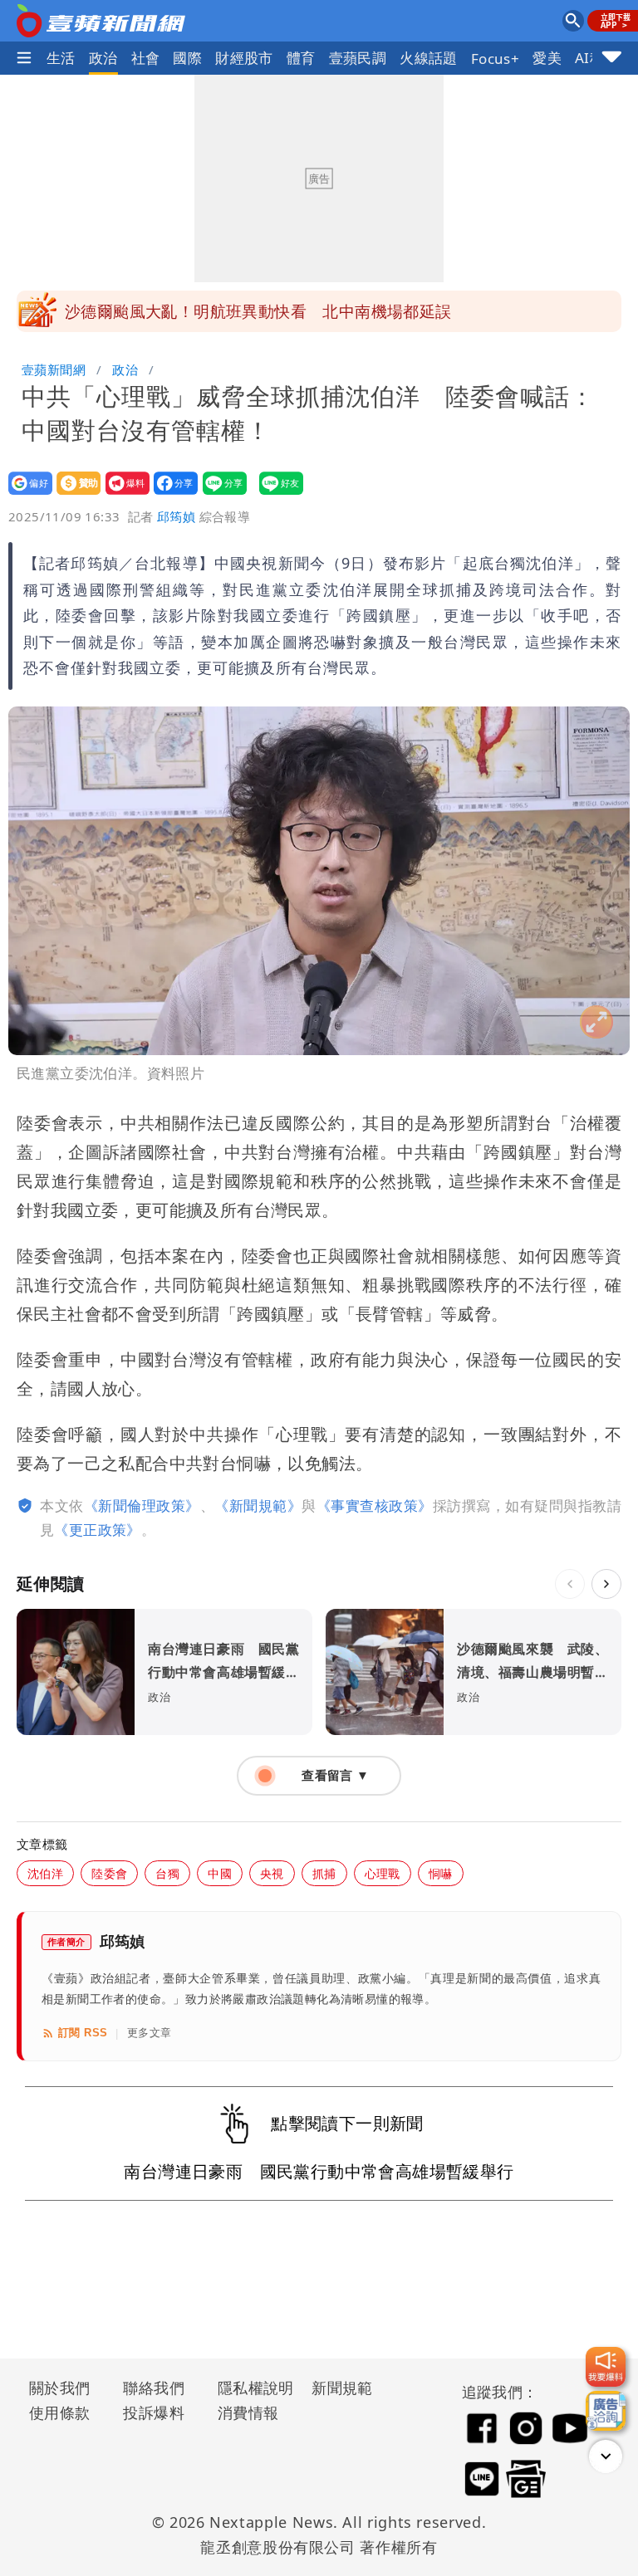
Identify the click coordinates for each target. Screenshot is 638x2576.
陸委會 (109, 1873)
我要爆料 (123, 494)
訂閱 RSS (83, 2033)
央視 (272, 1873)
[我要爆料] (606, 2367)
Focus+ (495, 59)
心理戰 (383, 1873)
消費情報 (248, 2412)
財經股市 (244, 58)
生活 (61, 58)
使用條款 (60, 2412)
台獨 (167, 1873)
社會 (146, 58)
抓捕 (324, 1873)
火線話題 (429, 58)
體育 (301, 58)
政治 (103, 58)
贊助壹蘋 (74, 494)
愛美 (547, 58)
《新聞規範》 (258, 1506)
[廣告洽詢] (606, 2411)
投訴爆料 (154, 2412)
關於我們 (60, 2388)
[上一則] (570, 1584)
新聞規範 (342, 2388)
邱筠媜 (176, 516)
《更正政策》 (97, 1530)
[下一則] (606, 1584)
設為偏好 (25, 494)
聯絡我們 (154, 2388)
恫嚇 (441, 1873)
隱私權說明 (250, 2388)
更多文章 (150, 2033)
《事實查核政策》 (375, 1506)
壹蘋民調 (358, 58)
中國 (220, 1873)
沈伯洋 (45, 1873)
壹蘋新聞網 (54, 369)
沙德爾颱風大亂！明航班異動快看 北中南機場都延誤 (258, 311)
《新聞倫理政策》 (142, 1506)
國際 (187, 58)
